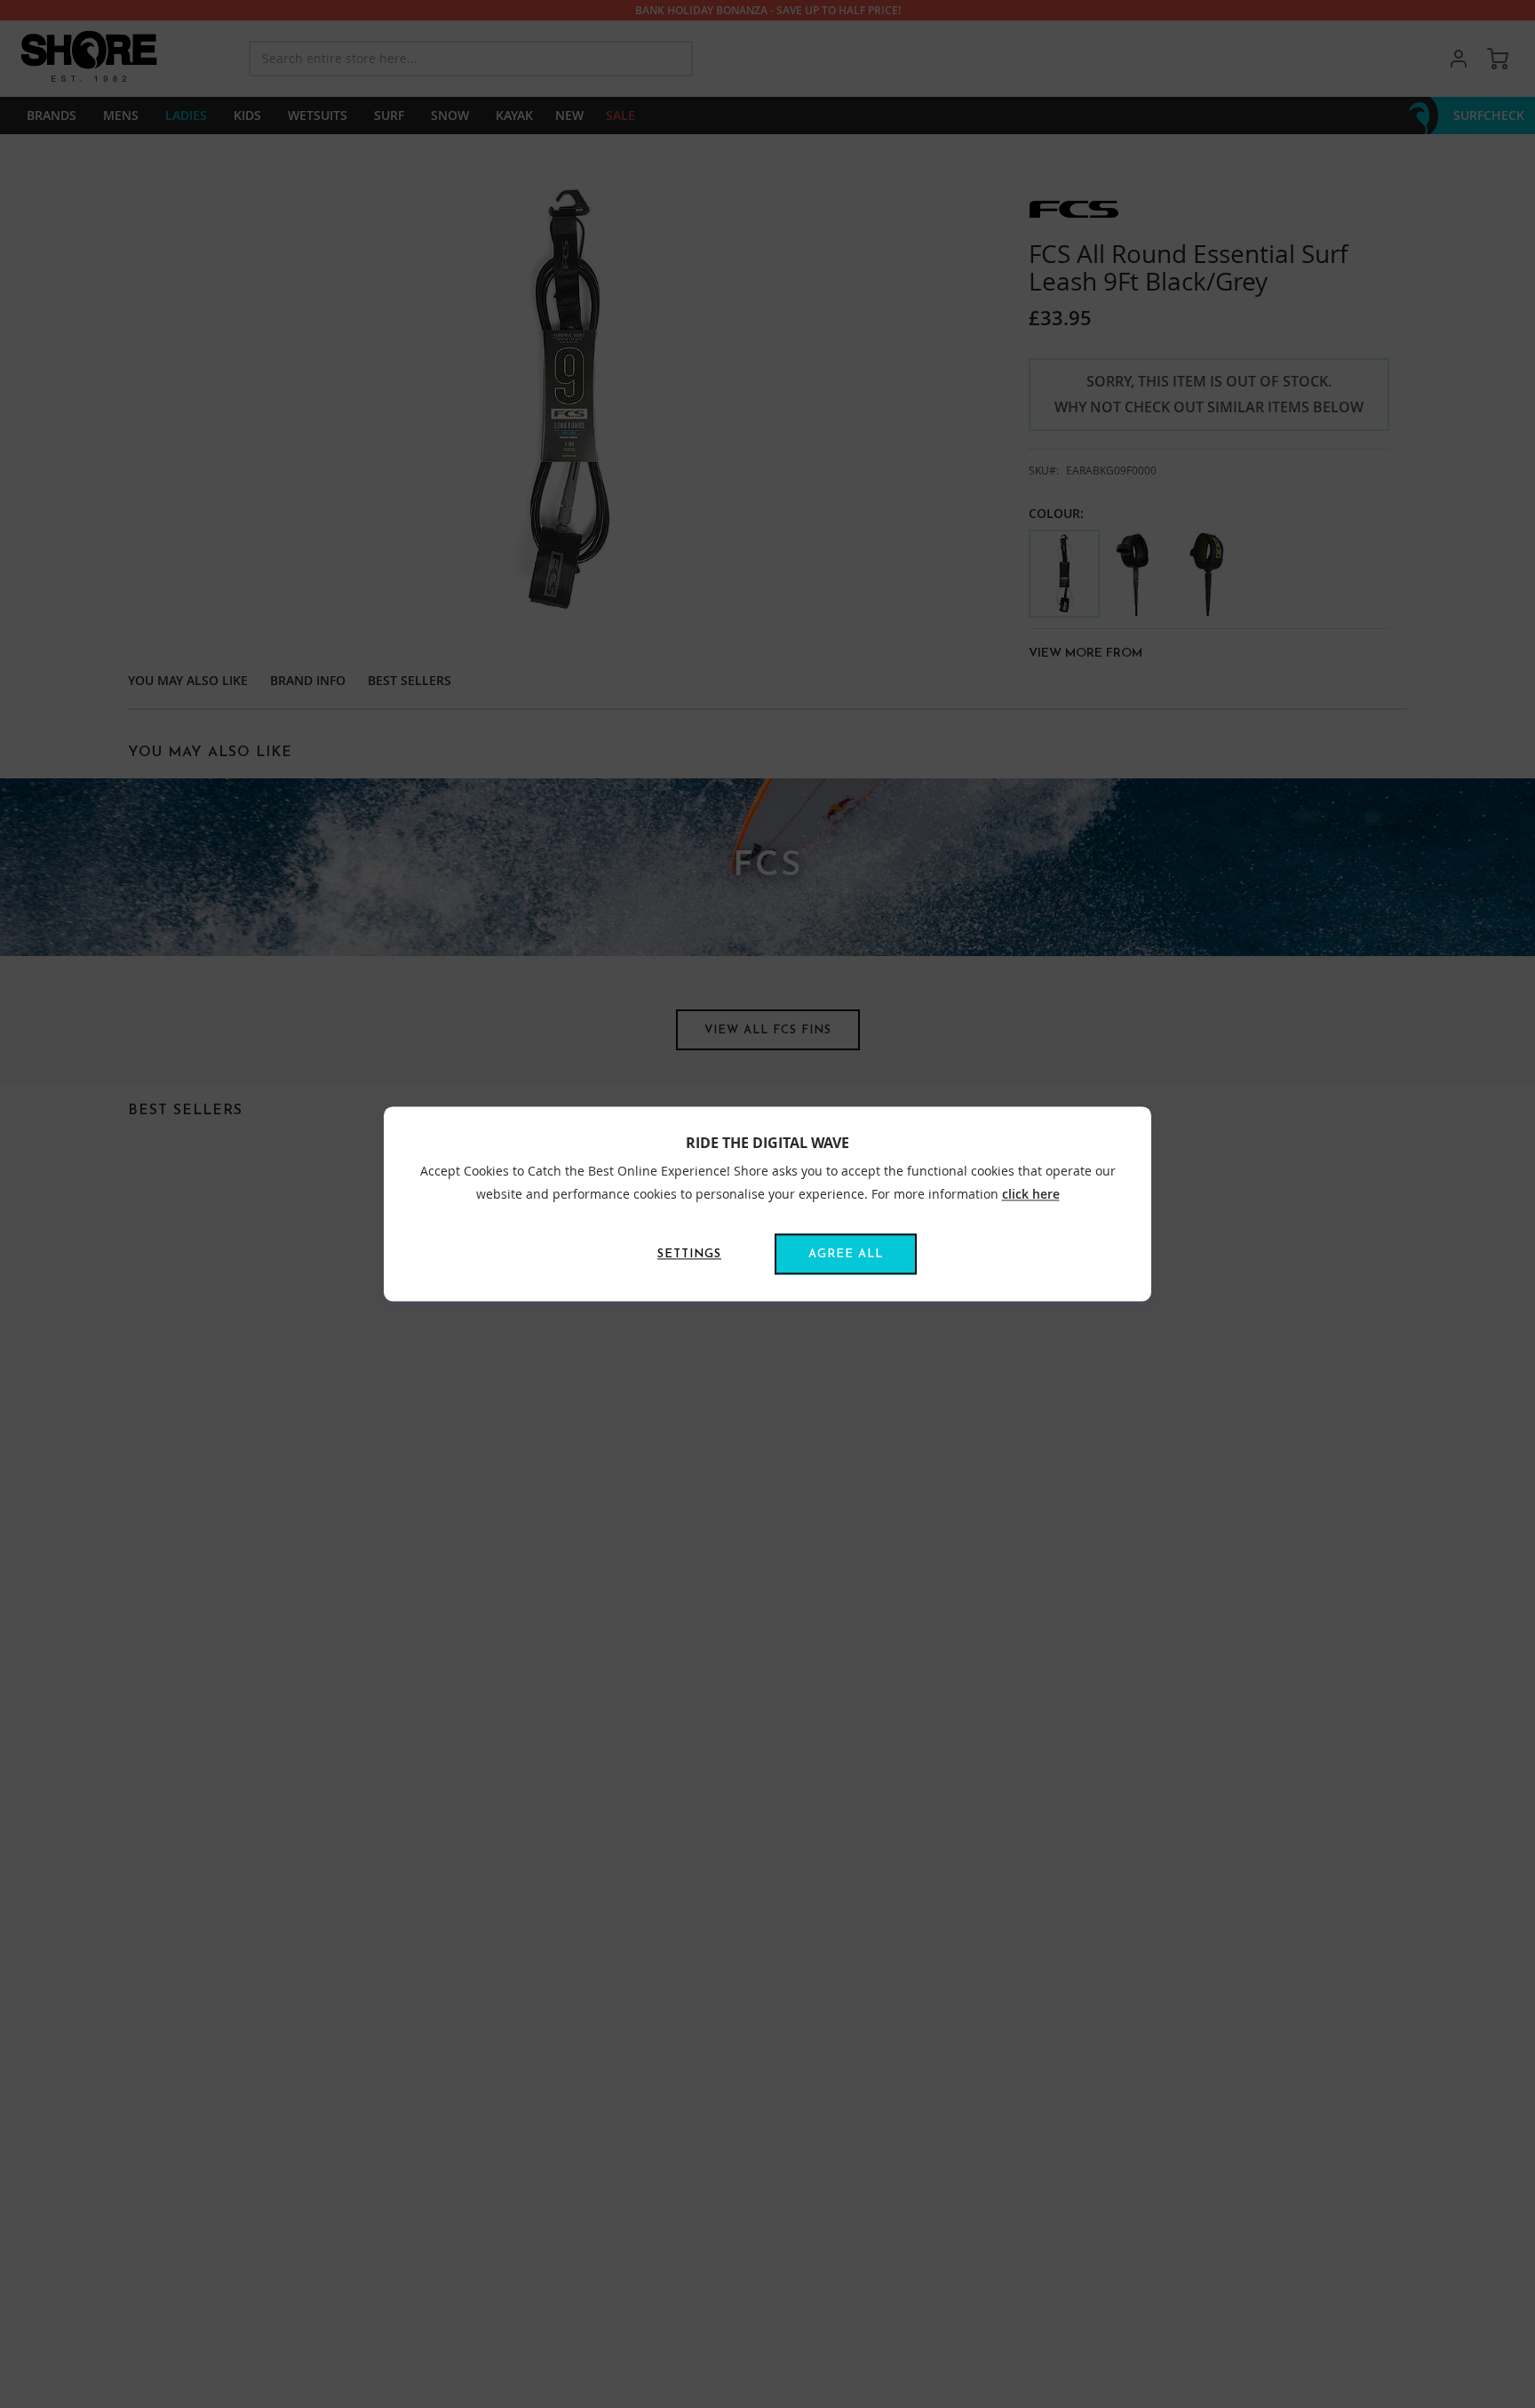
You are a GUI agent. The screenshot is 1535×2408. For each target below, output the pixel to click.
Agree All (846, 1255)
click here (1031, 1194)
